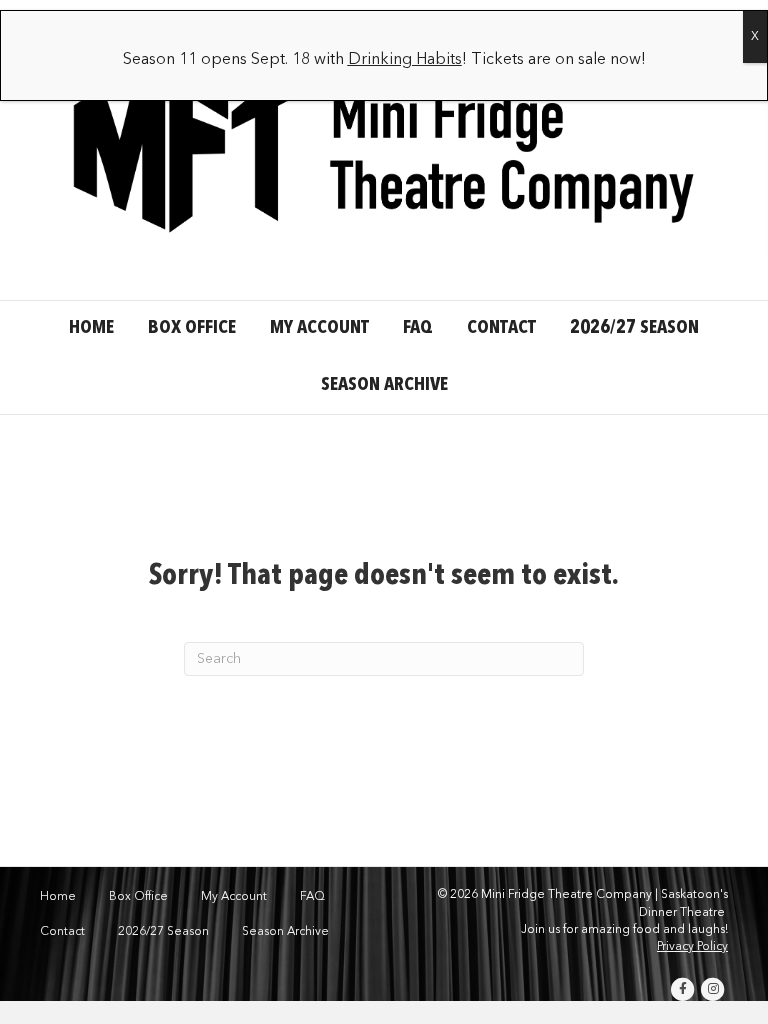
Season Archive (384, 385)
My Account (319, 328)
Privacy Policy (692, 947)
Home (91, 328)
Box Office (192, 328)
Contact (501, 328)
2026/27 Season (634, 328)
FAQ (418, 328)
